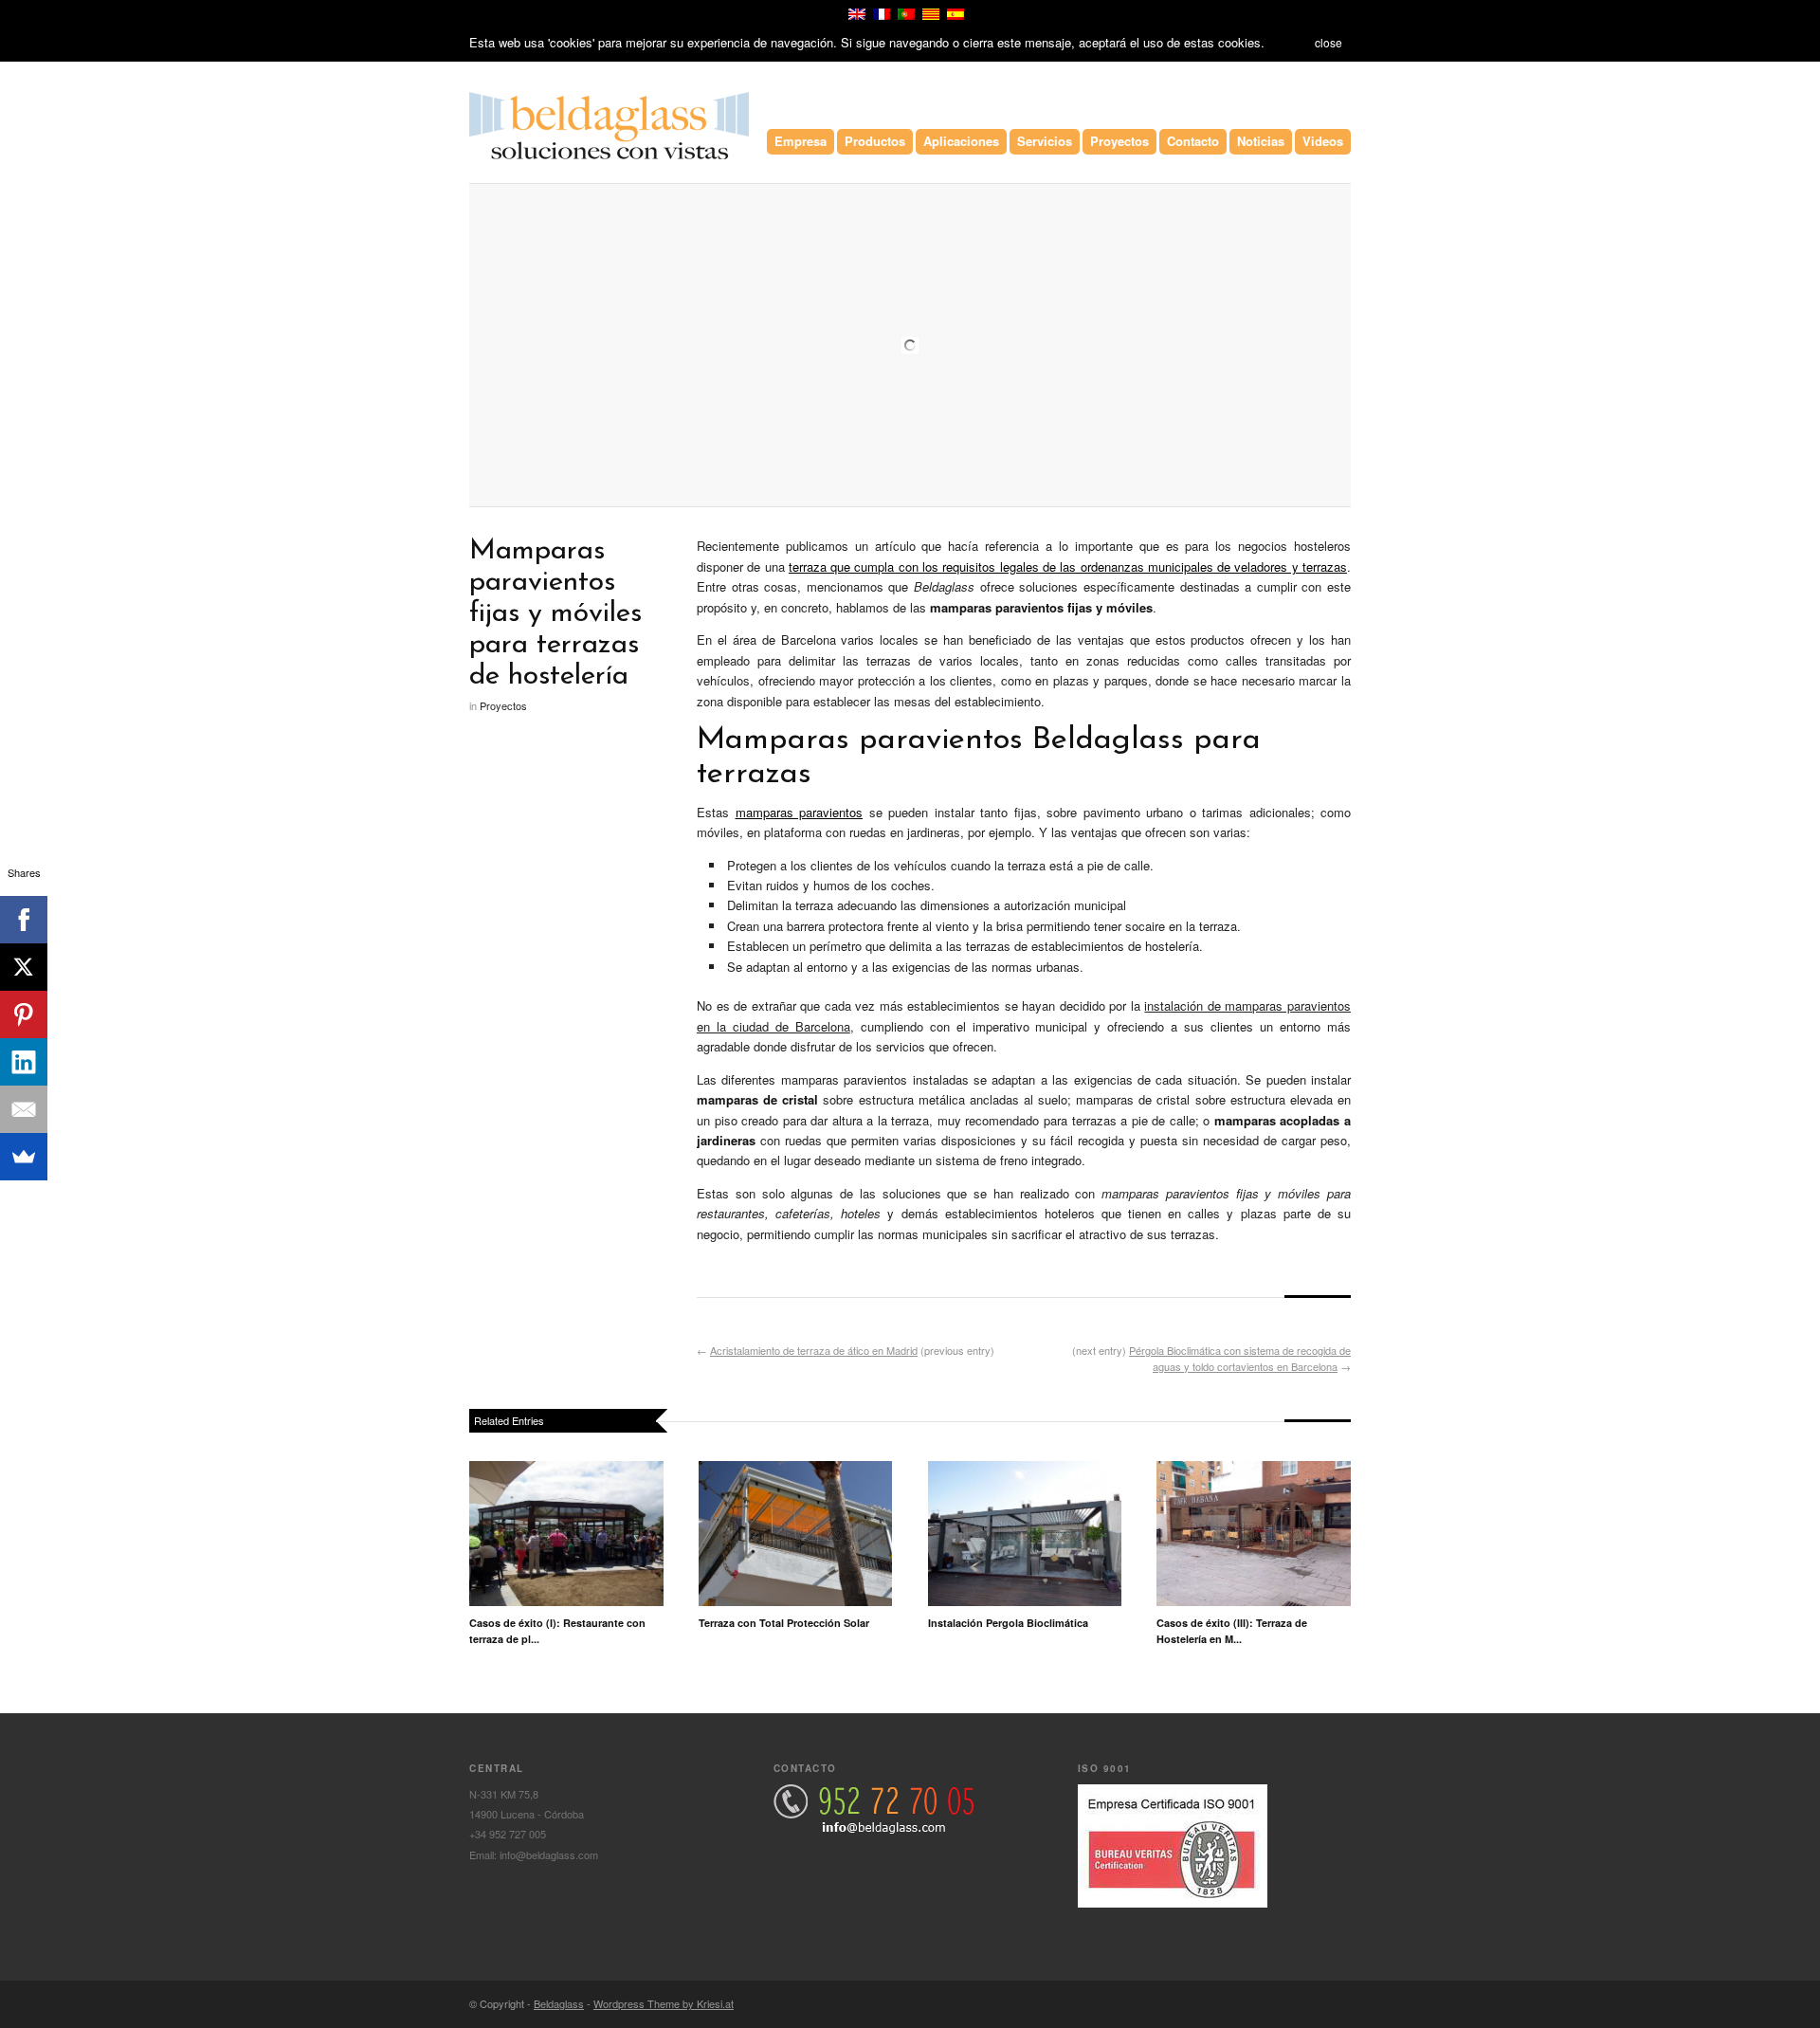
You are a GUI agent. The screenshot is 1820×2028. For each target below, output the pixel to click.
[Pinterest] (24, 1014)
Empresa (801, 141)
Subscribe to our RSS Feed (1339, 2003)
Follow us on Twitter (1290, 2003)
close (1329, 42)
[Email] (24, 1109)
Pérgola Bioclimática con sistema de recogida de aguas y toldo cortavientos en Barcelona (1240, 1358)
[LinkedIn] (24, 1062)
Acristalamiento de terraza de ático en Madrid (814, 1350)
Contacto (1193, 141)
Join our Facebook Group (1315, 2003)
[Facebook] (24, 920)
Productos (875, 141)
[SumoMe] (24, 1157)
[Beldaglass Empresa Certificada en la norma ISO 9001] (1173, 1903)
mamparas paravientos (800, 812)
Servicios (1045, 141)
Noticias (1261, 141)
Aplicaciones (961, 141)
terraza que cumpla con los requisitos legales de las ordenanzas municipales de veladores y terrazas (1068, 566)
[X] (24, 967)
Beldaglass (559, 2003)
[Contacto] (874, 1829)
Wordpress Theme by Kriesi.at (664, 2003)
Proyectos (1119, 141)
